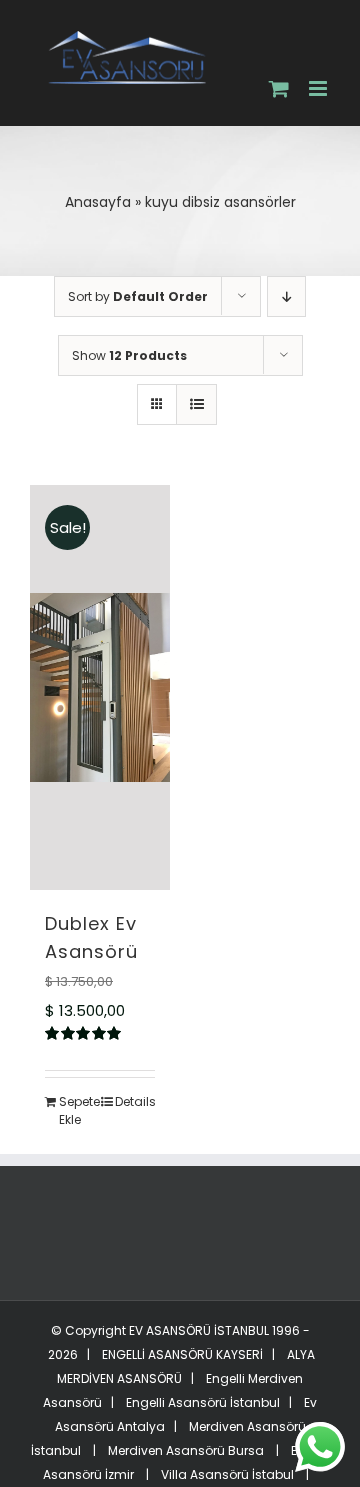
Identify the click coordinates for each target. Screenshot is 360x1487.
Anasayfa (98, 209)
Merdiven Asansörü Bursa (186, 1457)
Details (135, 1108)
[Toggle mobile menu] (319, 88)
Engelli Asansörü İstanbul (203, 1409)
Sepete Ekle (79, 1117)
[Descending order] (286, 303)
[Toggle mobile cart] (279, 94)
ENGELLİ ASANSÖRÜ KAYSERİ (181, 1361)
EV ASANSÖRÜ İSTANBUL (199, 1337)
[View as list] (196, 411)
